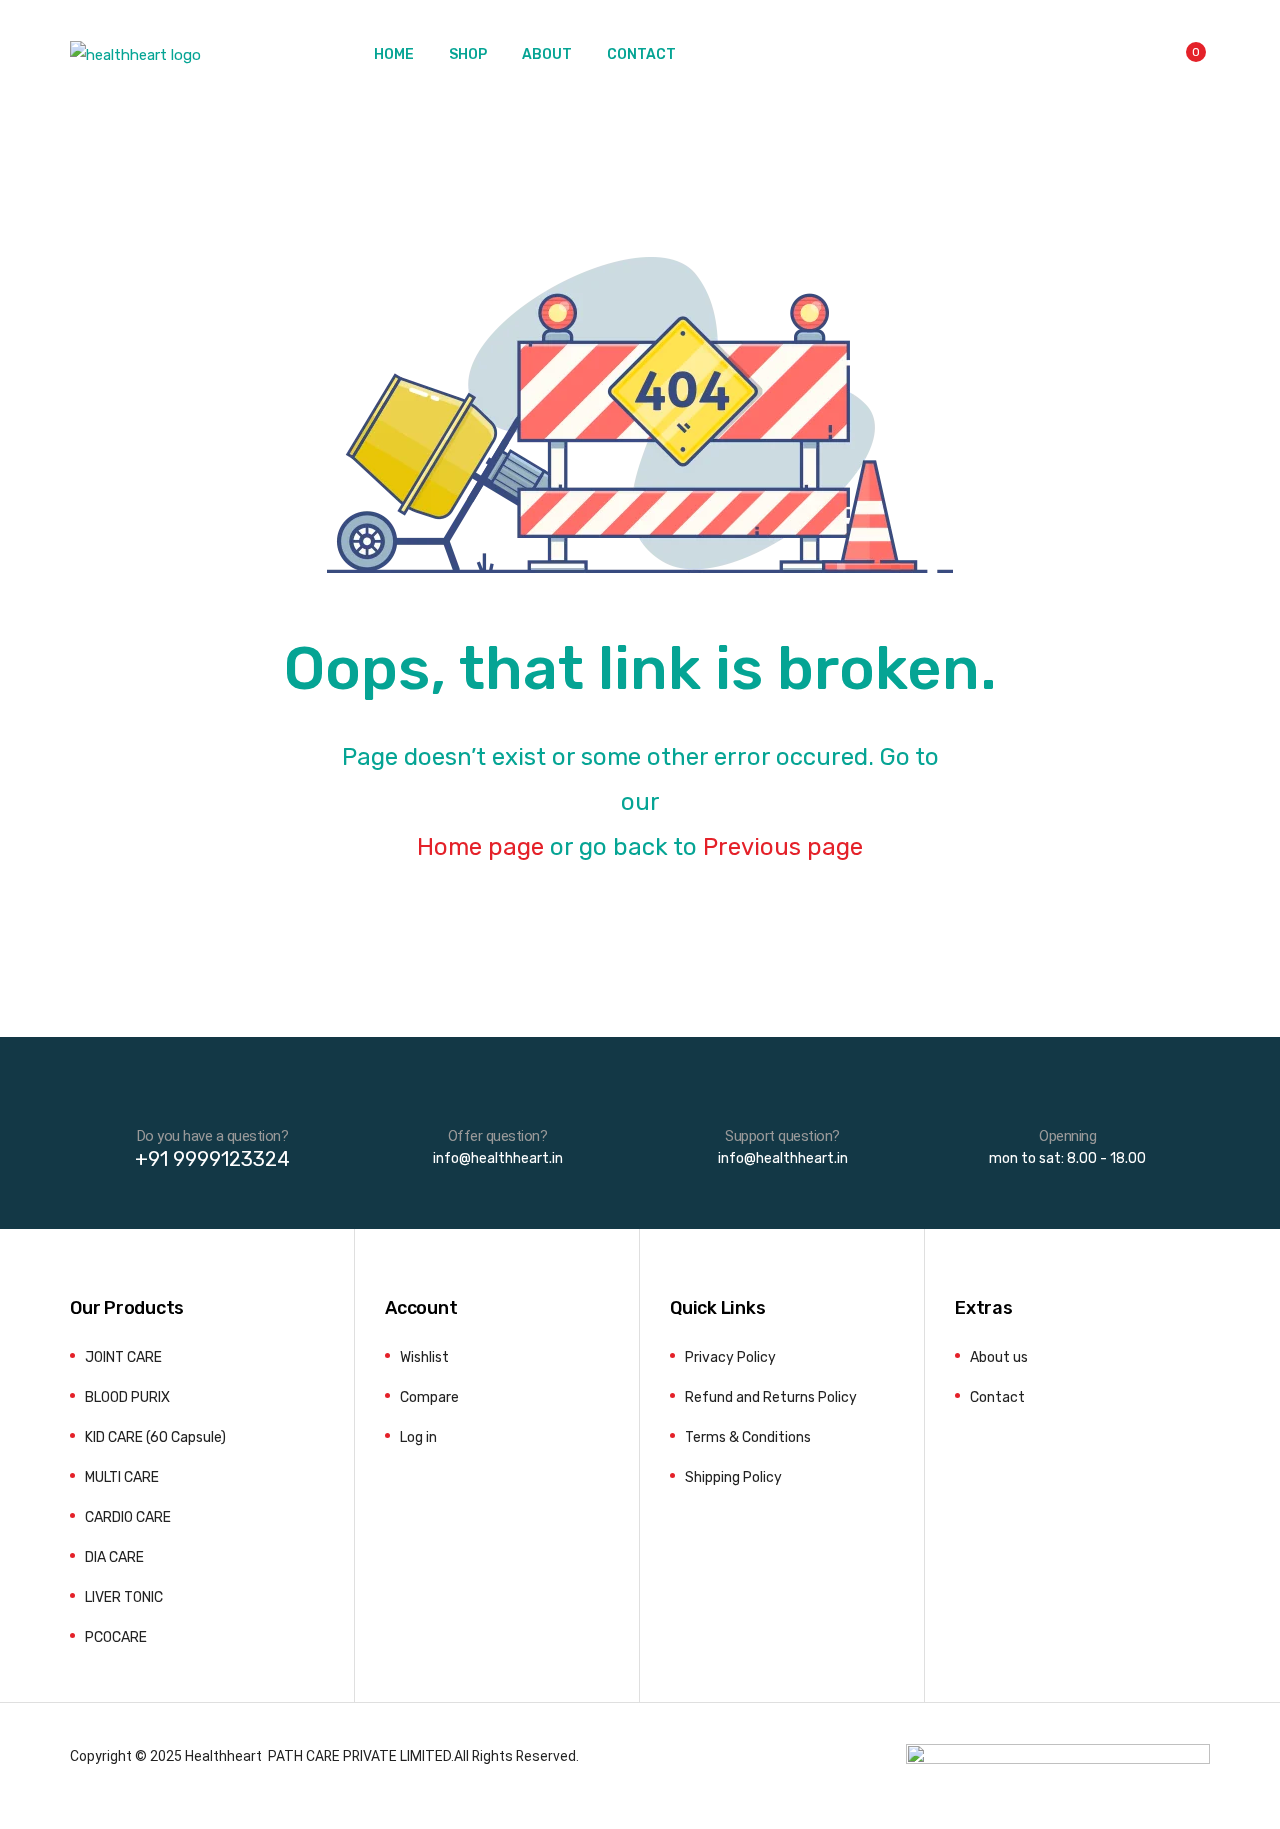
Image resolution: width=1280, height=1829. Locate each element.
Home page (480, 847)
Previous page (783, 847)
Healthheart (223, 1756)
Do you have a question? (213, 1136)
